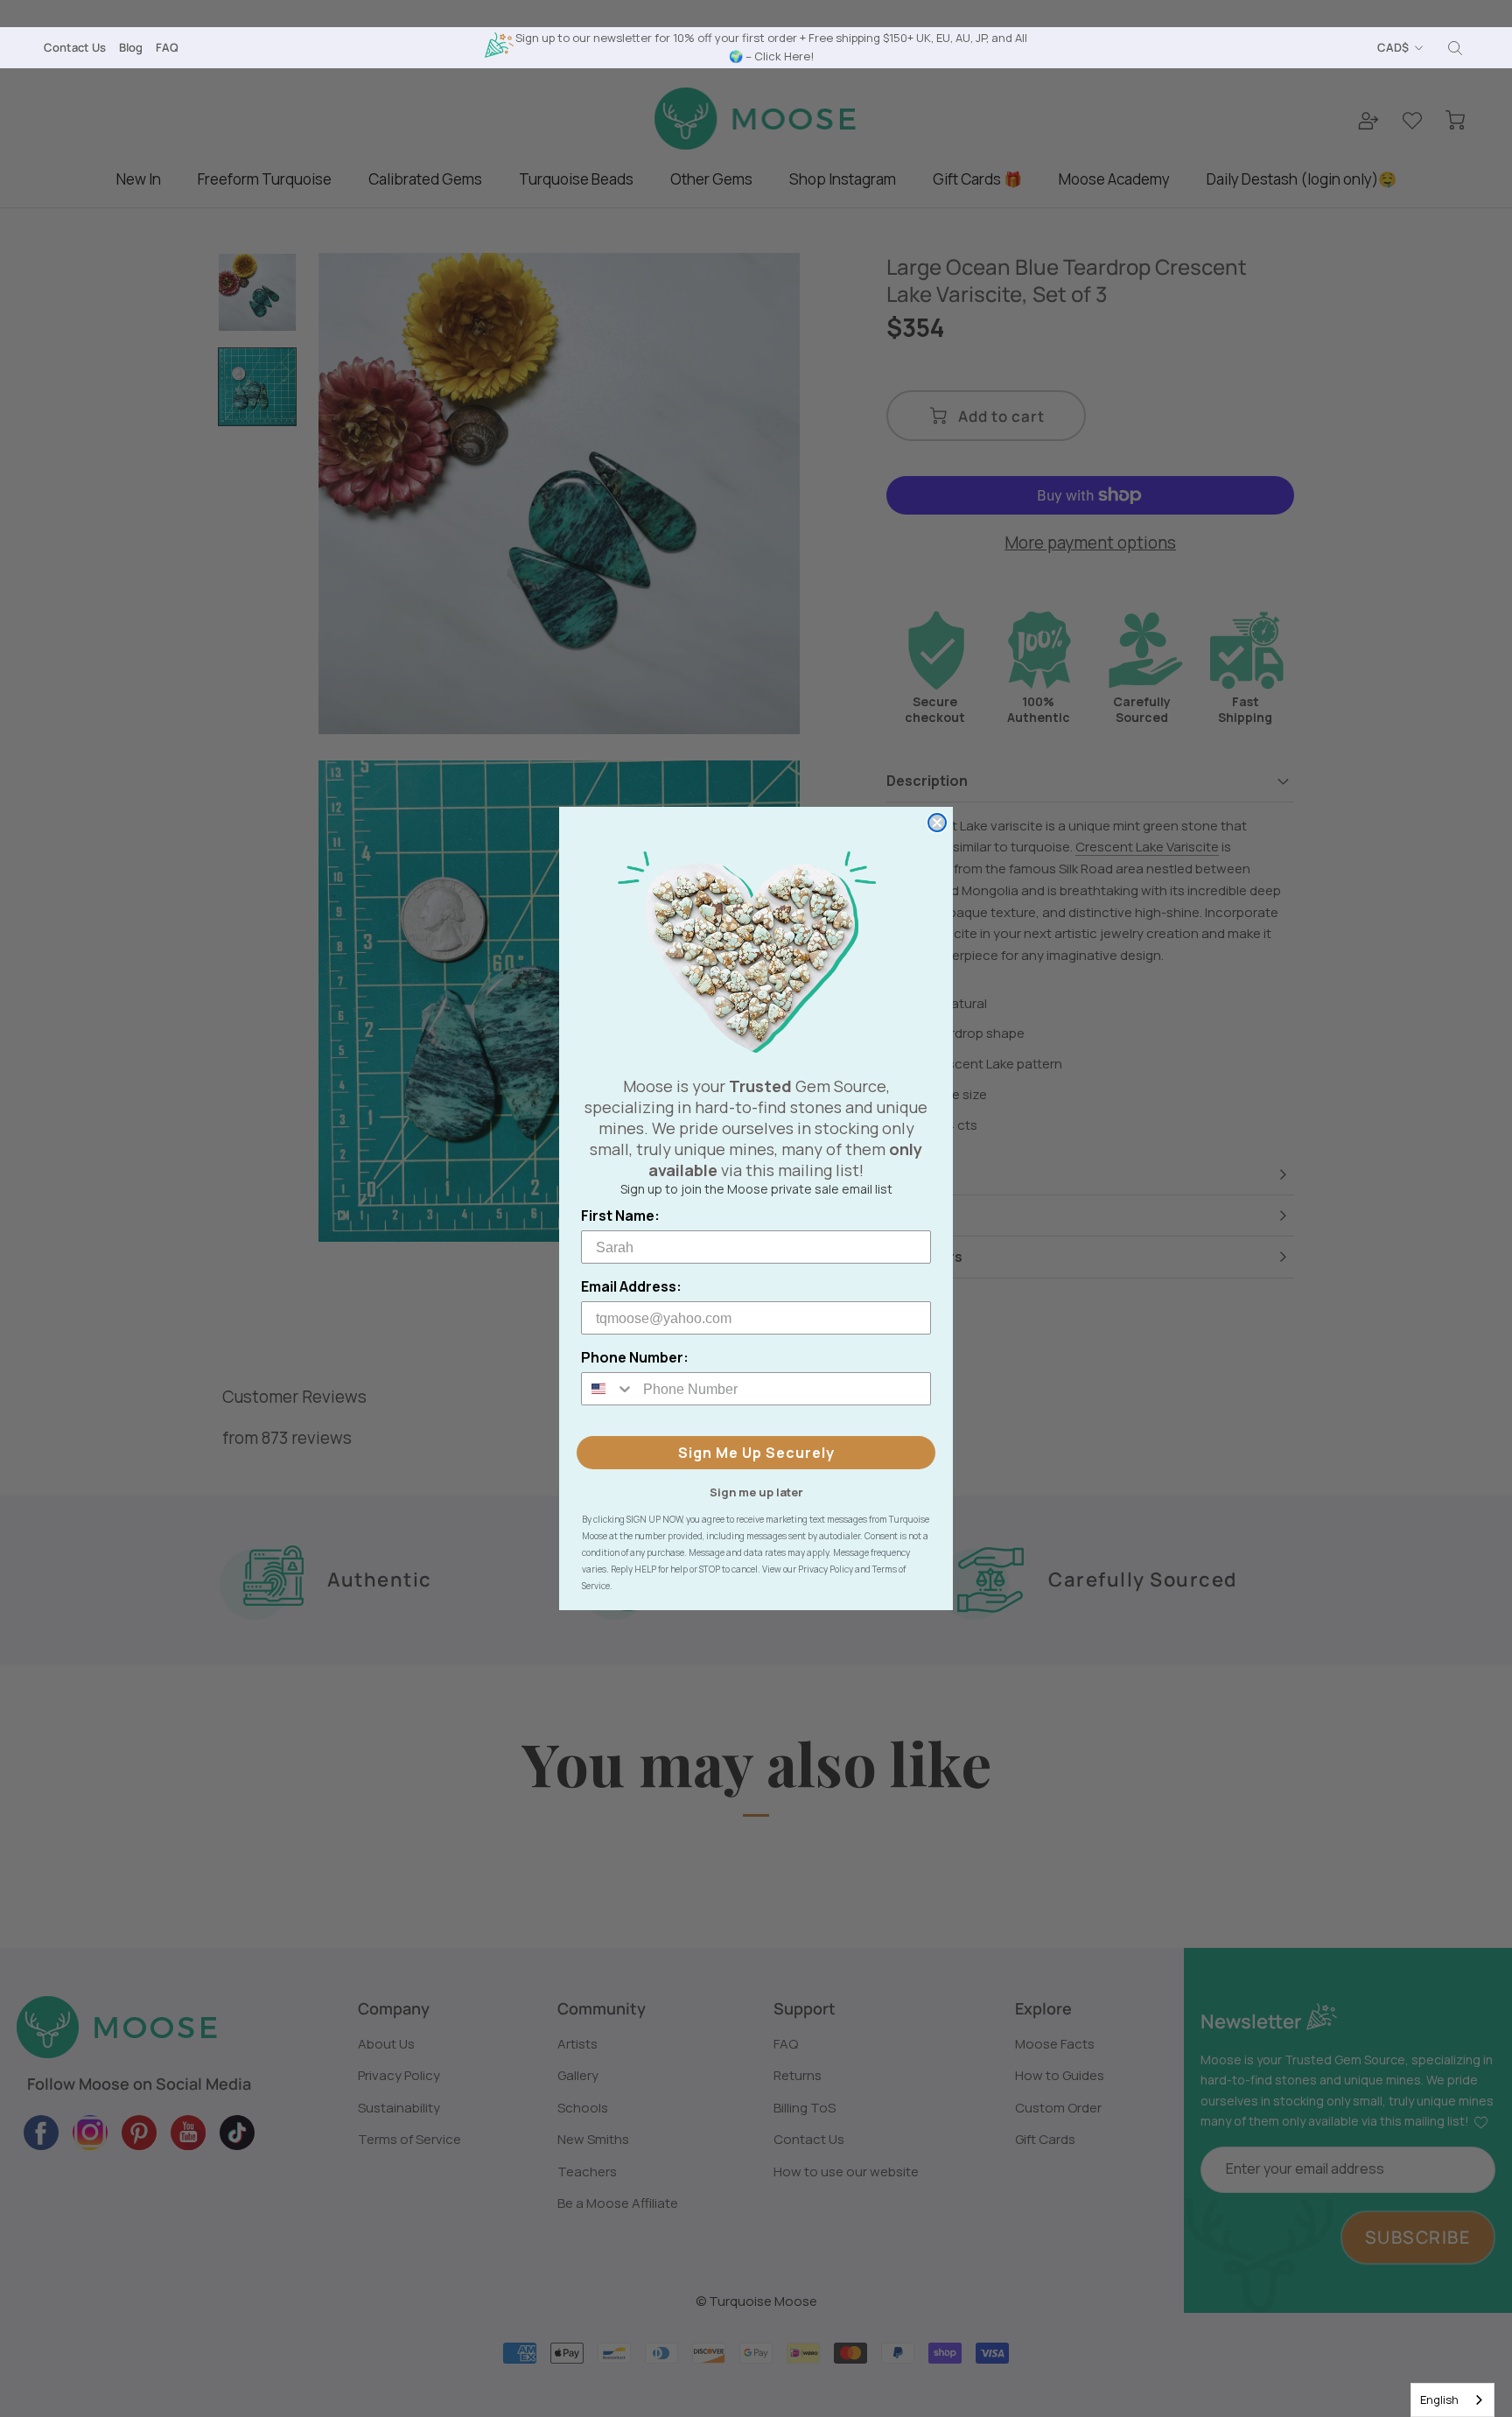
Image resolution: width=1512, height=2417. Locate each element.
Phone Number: (635, 1357)
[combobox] (1452, 2400)
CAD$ (1393, 47)
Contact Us (75, 47)
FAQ (167, 47)
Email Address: (631, 1286)
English (1439, 2399)
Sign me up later (756, 1491)
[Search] (1455, 48)
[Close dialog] (937, 823)
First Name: (620, 1216)
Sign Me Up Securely (756, 1453)
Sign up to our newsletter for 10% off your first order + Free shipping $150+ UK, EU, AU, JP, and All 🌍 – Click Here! (771, 47)
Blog (131, 47)
